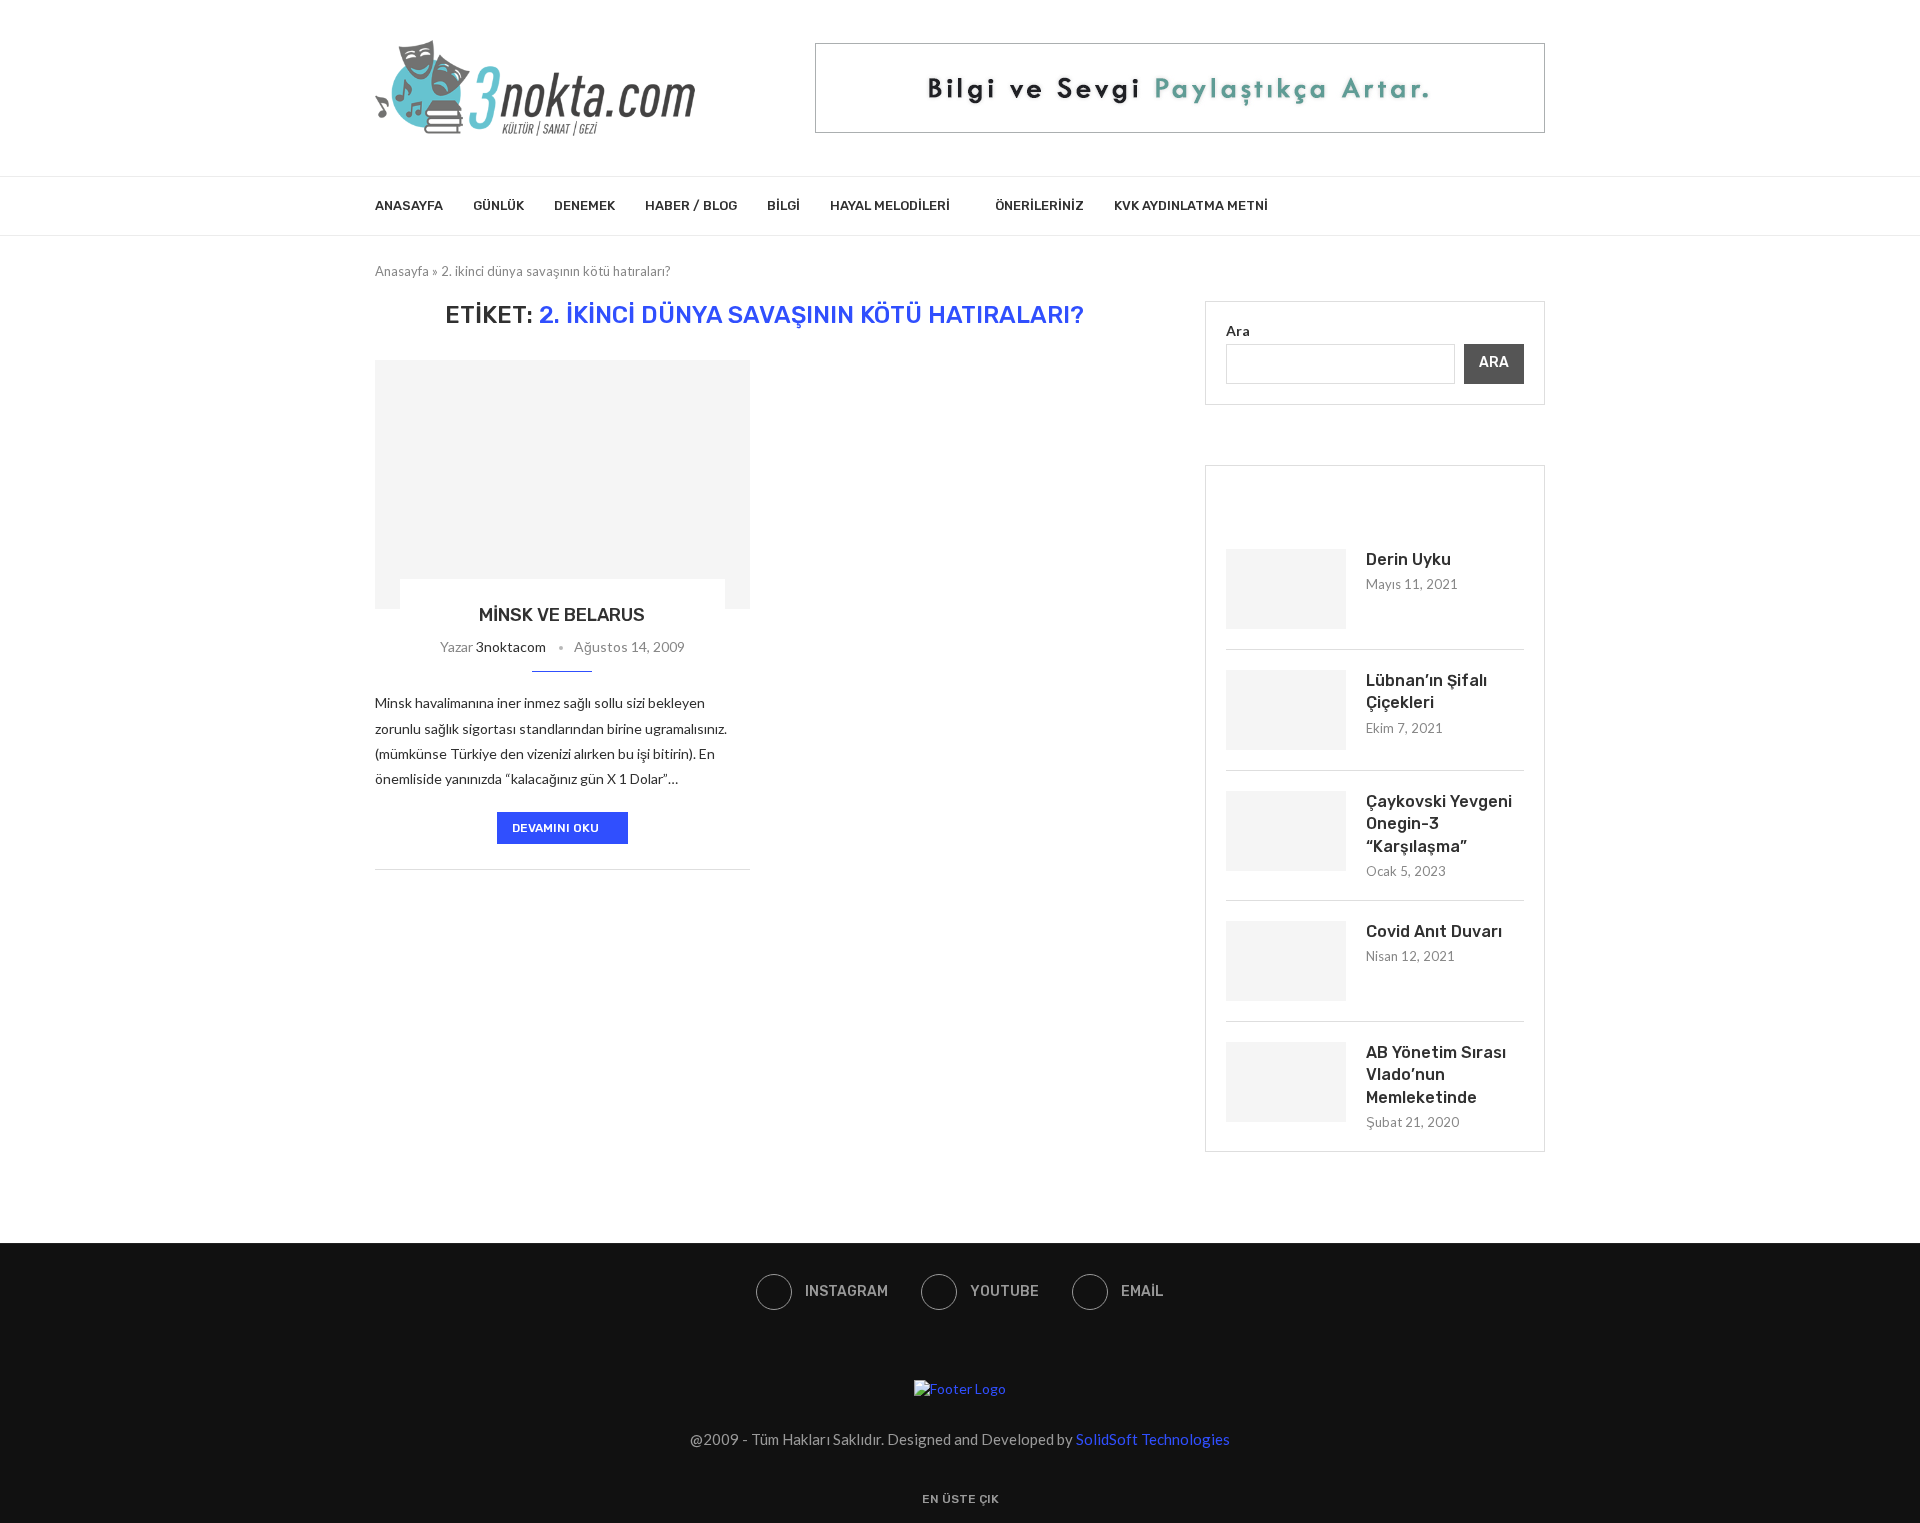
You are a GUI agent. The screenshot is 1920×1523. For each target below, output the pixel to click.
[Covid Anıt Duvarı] (1286, 961)
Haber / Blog (691, 205)
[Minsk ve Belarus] (562, 485)
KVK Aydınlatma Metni (1191, 205)
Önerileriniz (1039, 205)
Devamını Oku (555, 828)
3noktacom (511, 646)
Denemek (584, 205)
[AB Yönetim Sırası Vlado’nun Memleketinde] (1286, 1082)
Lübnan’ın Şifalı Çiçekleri (1426, 691)
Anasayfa (409, 205)
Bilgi (783, 205)
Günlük (498, 205)
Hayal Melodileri (890, 205)
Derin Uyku (1408, 559)
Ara (1238, 330)
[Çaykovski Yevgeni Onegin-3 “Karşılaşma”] (1286, 831)
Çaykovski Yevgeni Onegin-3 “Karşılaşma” (1439, 824)
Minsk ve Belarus (562, 615)
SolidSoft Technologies (1153, 1439)
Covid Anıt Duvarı (1434, 931)
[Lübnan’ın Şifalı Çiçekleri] (1286, 710)
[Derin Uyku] (1286, 589)
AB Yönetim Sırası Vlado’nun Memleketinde (1436, 1075)
